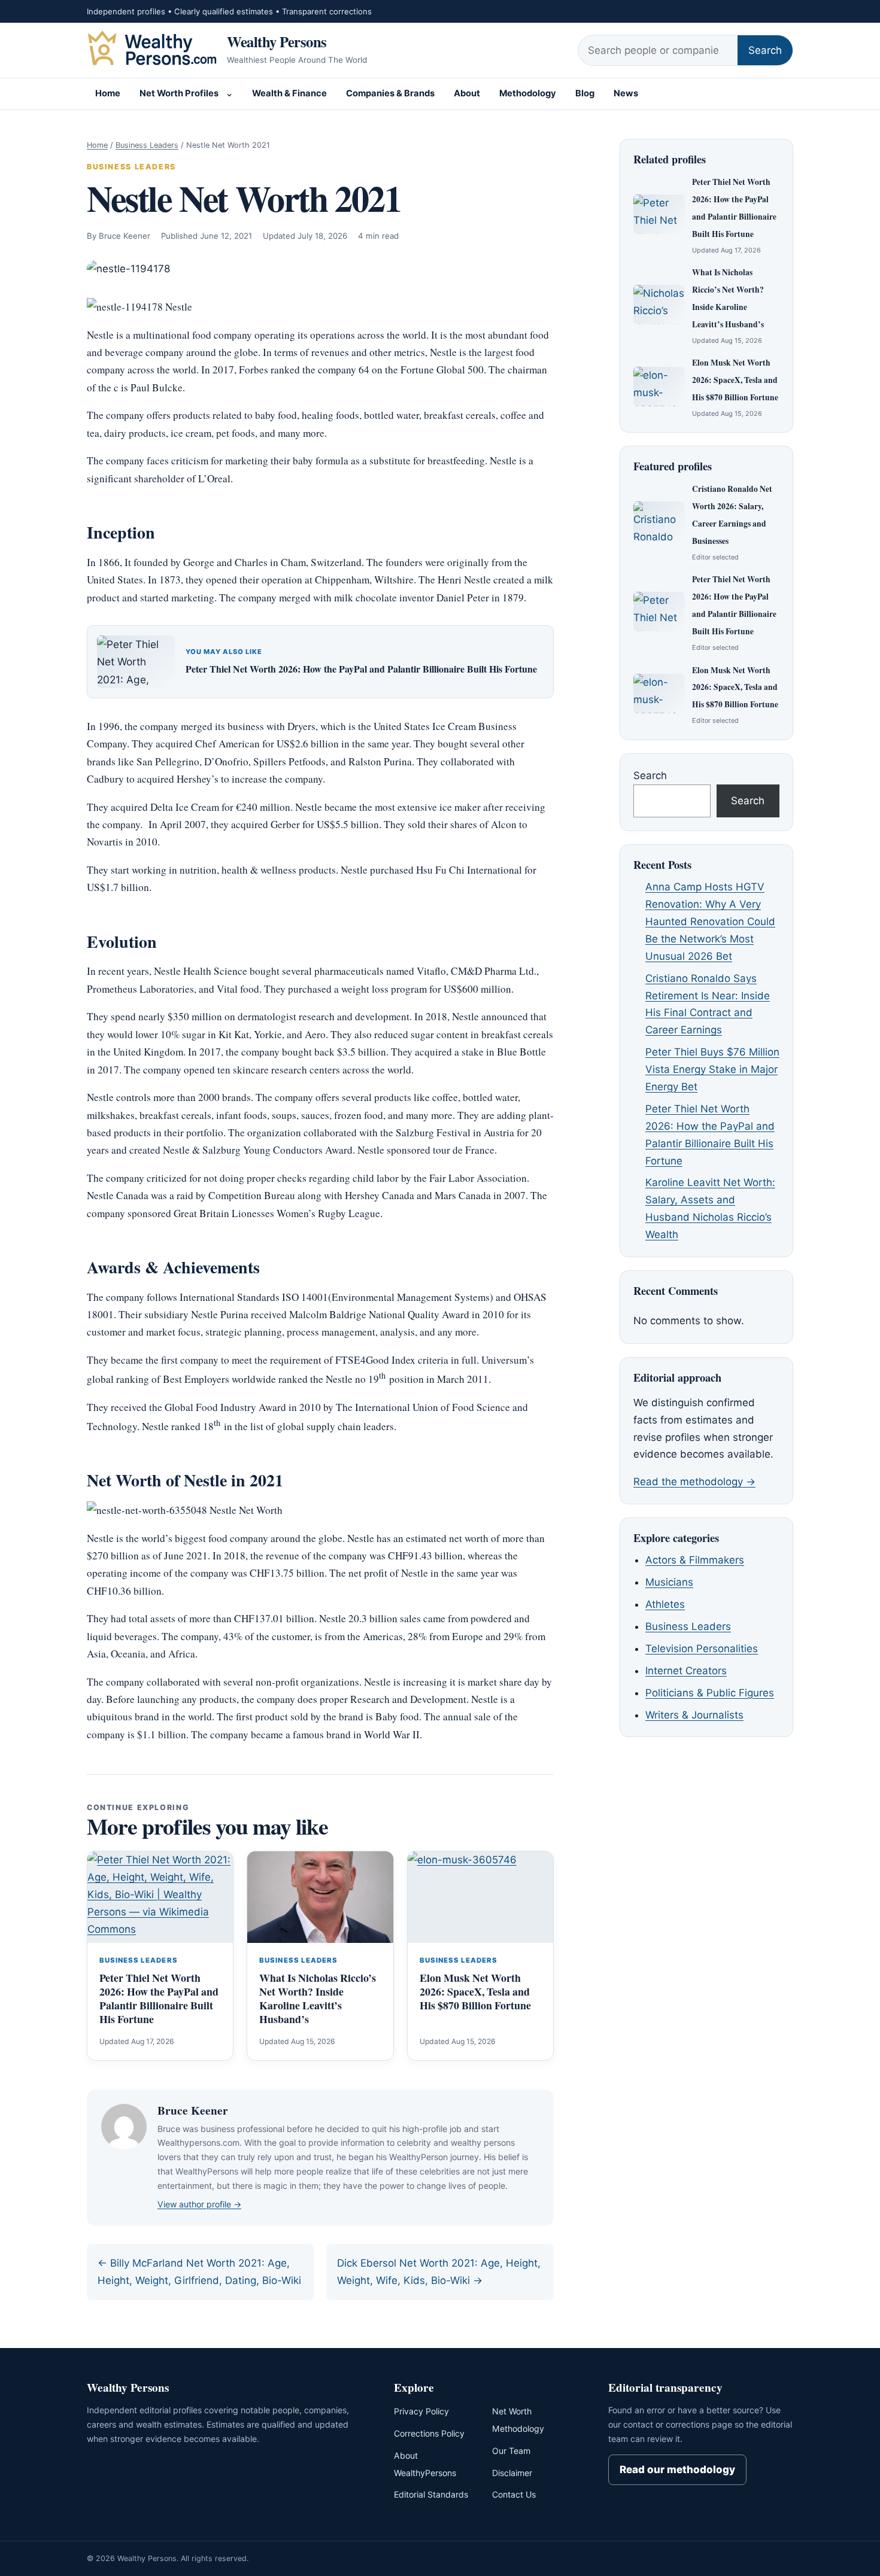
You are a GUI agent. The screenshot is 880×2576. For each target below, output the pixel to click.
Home (108, 93)
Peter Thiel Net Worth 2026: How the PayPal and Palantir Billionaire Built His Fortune (361, 669)
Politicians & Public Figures (710, 1693)
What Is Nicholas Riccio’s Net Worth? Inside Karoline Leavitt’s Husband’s (318, 1998)
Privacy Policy (421, 2411)
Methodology (528, 93)
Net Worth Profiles (179, 93)
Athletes (665, 1604)
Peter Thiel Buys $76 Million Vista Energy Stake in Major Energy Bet (712, 1069)
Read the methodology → (694, 1482)
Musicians (669, 1582)
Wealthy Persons (277, 41)
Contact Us (514, 2494)
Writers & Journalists (694, 1715)
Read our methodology (677, 2469)
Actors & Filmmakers (695, 1560)
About (467, 93)
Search (765, 50)
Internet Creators (686, 1671)
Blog (585, 93)
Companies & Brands (390, 93)
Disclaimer (512, 2473)
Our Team (511, 2451)
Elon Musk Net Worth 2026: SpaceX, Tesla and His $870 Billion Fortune (475, 1991)
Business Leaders (147, 145)
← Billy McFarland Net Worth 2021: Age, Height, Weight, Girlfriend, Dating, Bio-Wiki (199, 2272)
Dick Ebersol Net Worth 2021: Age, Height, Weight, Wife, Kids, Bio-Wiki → (439, 2272)
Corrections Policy (429, 2433)
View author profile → (199, 2204)
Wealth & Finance (289, 93)
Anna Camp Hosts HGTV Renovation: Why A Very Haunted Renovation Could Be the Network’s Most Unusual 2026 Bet (710, 921)
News (626, 93)
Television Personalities (702, 1649)
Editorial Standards (431, 2494)
